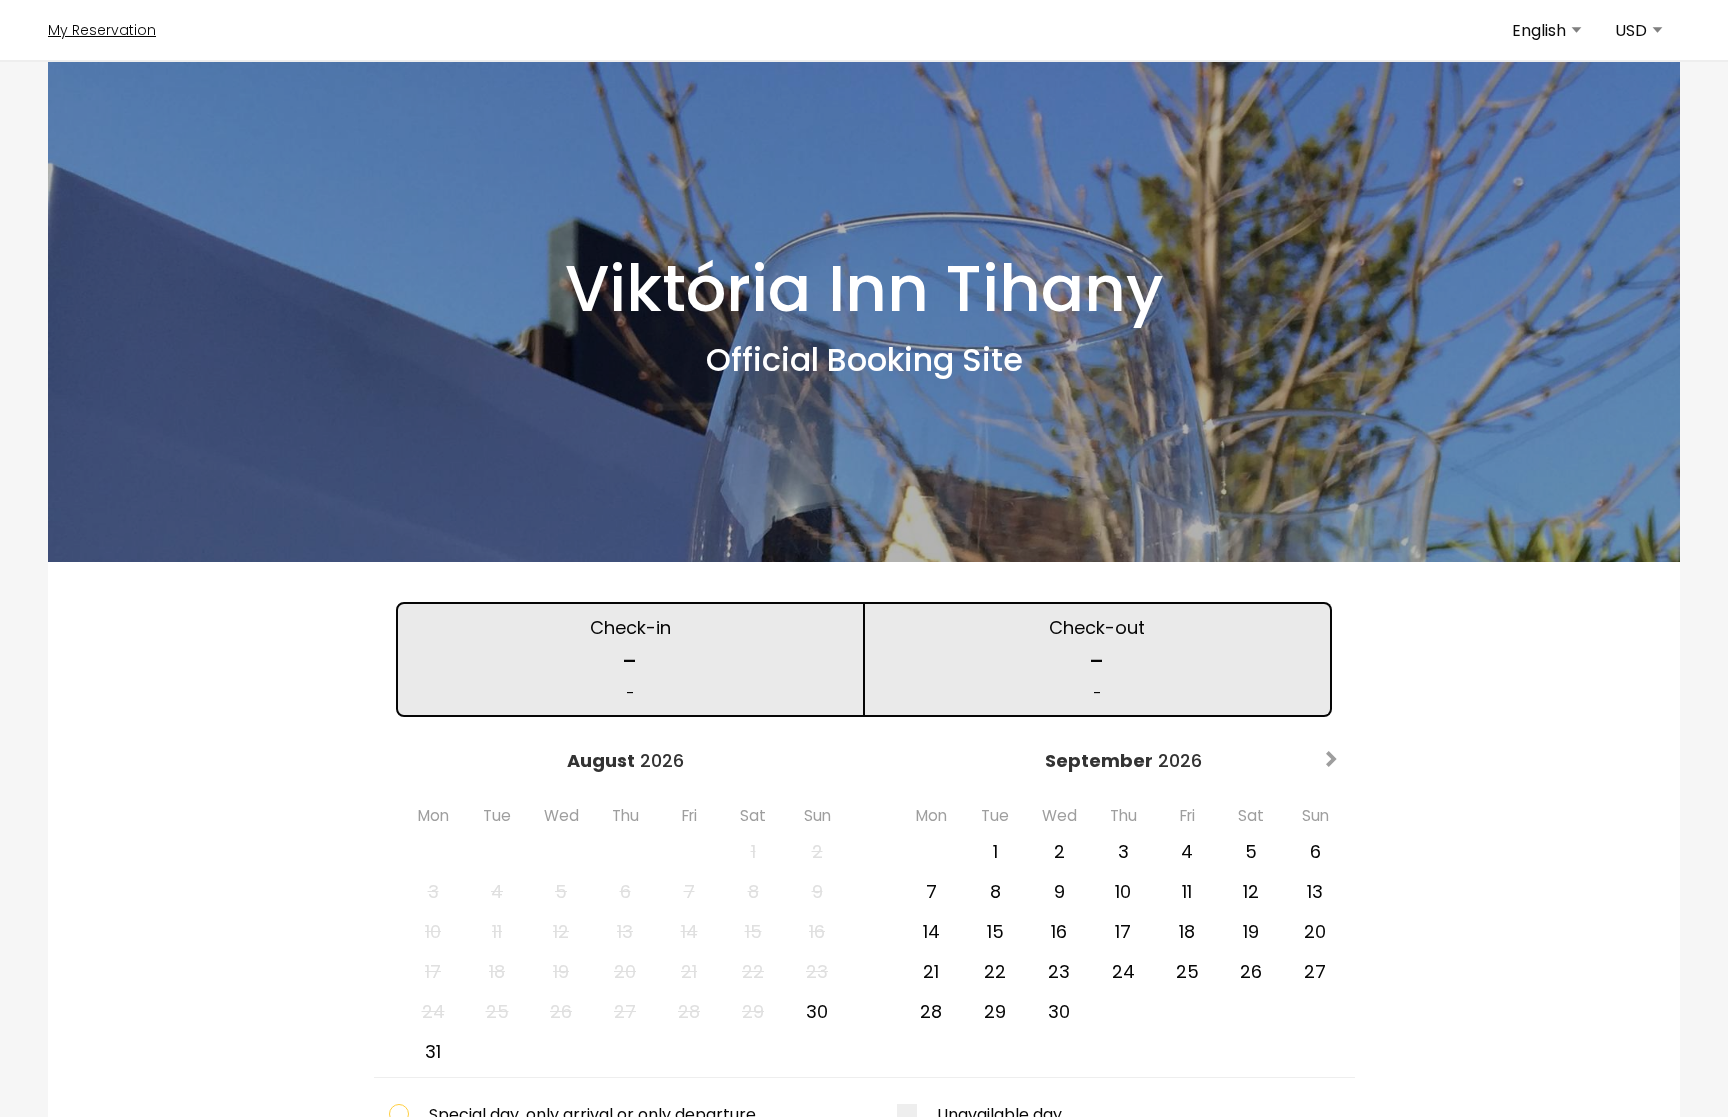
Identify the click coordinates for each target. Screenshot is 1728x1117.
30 (817, 1011)
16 (1059, 931)
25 (1187, 971)
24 (1123, 971)
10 (1123, 891)
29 (995, 1011)
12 (1251, 891)
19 (1251, 931)
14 (931, 931)
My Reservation (102, 30)
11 (1187, 891)
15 (995, 931)
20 (1315, 931)
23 (1059, 971)
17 (1123, 931)
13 (1315, 891)
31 (433, 1051)
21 (931, 971)
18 (1187, 931)
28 (931, 1011)
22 (995, 971)
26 (1251, 971)
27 (1315, 971)
